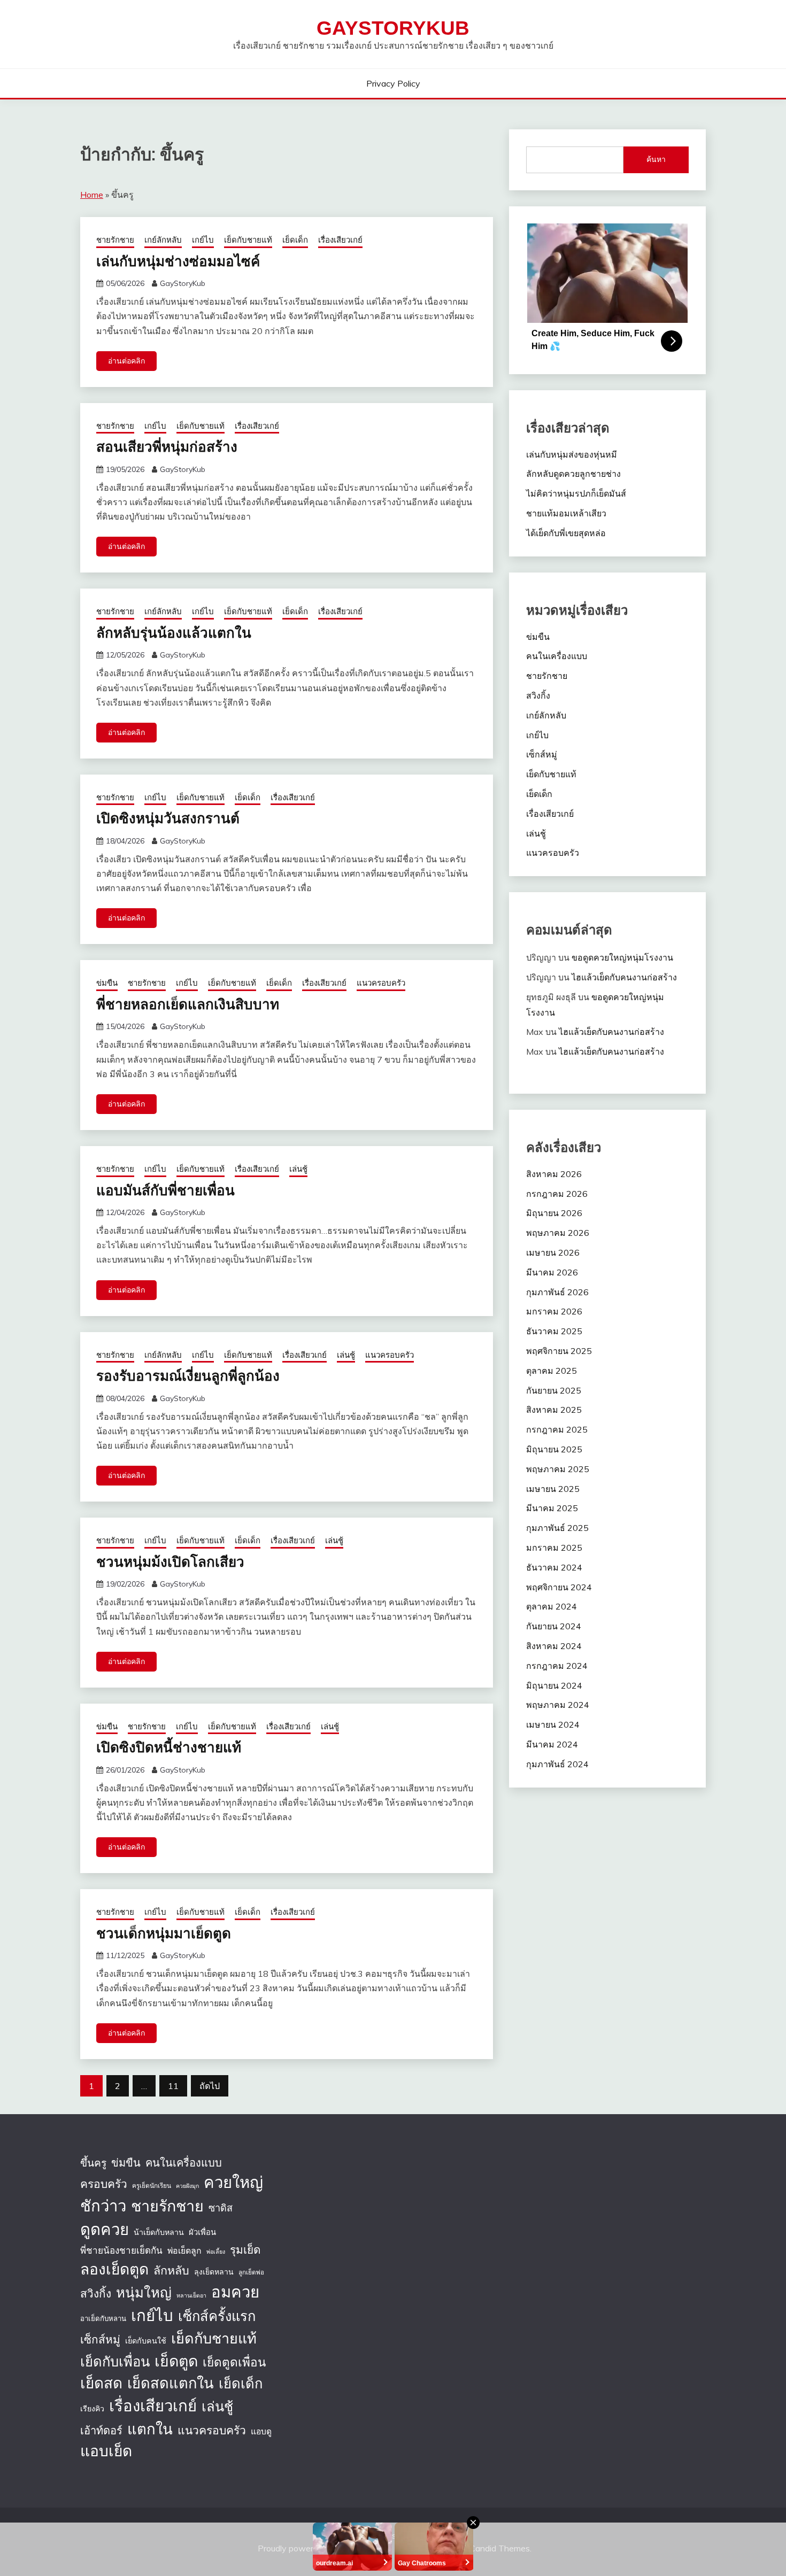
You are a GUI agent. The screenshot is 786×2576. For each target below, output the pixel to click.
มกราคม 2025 (554, 1548)
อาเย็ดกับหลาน (103, 2318)
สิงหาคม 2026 (554, 1174)
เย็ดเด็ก (295, 240)
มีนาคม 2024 (552, 1744)
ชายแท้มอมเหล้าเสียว (566, 513)
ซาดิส (221, 2208)
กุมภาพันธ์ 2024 (557, 1764)
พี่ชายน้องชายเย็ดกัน (121, 2250)
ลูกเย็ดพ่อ (251, 2272)
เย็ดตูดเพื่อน (234, 2362)
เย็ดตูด (176, 2361)
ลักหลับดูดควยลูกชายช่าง (573, 474)
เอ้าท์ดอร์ (101, 2430)
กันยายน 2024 (554, 1626)
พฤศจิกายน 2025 (559, 1351)
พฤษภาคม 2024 (558, 1705)
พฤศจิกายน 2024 (559, 1587)
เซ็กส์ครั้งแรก (217, 2316)
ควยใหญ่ (233, 2182)
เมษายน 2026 (553, 1252)
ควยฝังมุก (187, 2186)
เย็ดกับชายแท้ (248, 240)
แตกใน (150, 2429)
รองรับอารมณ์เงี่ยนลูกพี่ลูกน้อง (188, 1375)
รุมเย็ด (245, 2249)
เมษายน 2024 (553, 1724)
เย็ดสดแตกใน (171, 2383)
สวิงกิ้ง (538, 695)
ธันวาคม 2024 (554, 1567)
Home (92, 195)
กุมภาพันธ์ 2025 (557, 1528)
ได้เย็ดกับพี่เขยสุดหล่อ (566, 533)
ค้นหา (656, 159)
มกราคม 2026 (554, 1311)
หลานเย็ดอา (191, 2295)
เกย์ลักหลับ (163, 240)
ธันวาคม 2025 (554, 1331)
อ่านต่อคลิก (126, 361)
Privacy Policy (393, 83)
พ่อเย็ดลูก (184, 2250)
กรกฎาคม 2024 (557, 1666)
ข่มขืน (107, 983)
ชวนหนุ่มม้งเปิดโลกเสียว (170, 1561)
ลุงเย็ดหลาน (214, 2272)
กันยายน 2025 (554, 1390)
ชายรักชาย (115, 240)
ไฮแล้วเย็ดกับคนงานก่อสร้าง (624, 977)
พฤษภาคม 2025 (558, 1469)
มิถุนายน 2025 (554, 1449)
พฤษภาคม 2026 (558, 1233)
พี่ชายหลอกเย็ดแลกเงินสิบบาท (188, 1004)
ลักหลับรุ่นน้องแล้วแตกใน (174, 632)
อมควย (235, 2292)
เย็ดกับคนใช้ (146, 2341)
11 (173, 2086)
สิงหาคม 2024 (554, 1646)
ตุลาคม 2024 (552, 1606)
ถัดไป (210, 2086)
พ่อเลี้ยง (216, 2252)
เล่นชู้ (298, 1169)
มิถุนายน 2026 (554, 1213)
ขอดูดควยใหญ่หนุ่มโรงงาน (622, 957)
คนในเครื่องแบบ (557, 656)
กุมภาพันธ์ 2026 (557, 1292)
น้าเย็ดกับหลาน (159, 2232)
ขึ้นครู (93, 2163)
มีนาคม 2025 (552, 1508)
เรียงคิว (92, 2409)
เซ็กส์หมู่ (542, 754)
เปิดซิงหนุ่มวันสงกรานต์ (168, 818)
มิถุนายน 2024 (554, 1685)
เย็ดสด (101, 2383)
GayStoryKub (393, 28)
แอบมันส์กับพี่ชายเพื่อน (165, 1190)
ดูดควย (105, 2229)
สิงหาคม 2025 (554, 1410)
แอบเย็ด (106, 2451)
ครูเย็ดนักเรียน (152, 2186)
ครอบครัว (104, 2184)
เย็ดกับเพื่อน (115, 2361)
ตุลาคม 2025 (552, 1371)
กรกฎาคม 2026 (557, 1194)
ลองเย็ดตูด (114, 2269)
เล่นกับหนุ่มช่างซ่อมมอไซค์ (178, 261)
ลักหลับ (171, 2270)
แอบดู (261, 2431)
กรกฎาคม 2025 (557, 1429)
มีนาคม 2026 (552, 1272)
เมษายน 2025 (553, 1489)
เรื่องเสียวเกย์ (340, 240)
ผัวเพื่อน (202, 2232)
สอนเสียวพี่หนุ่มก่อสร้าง (167, 446)
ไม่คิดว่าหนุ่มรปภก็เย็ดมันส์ (576, 493)
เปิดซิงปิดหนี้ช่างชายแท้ (169, 1747)
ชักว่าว (103, 2206)
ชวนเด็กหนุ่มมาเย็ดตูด (164, 1933)
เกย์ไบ (203, 240)
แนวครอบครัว (381, 983)
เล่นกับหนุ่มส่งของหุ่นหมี (572, 454)
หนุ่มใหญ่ (144, 2292)
